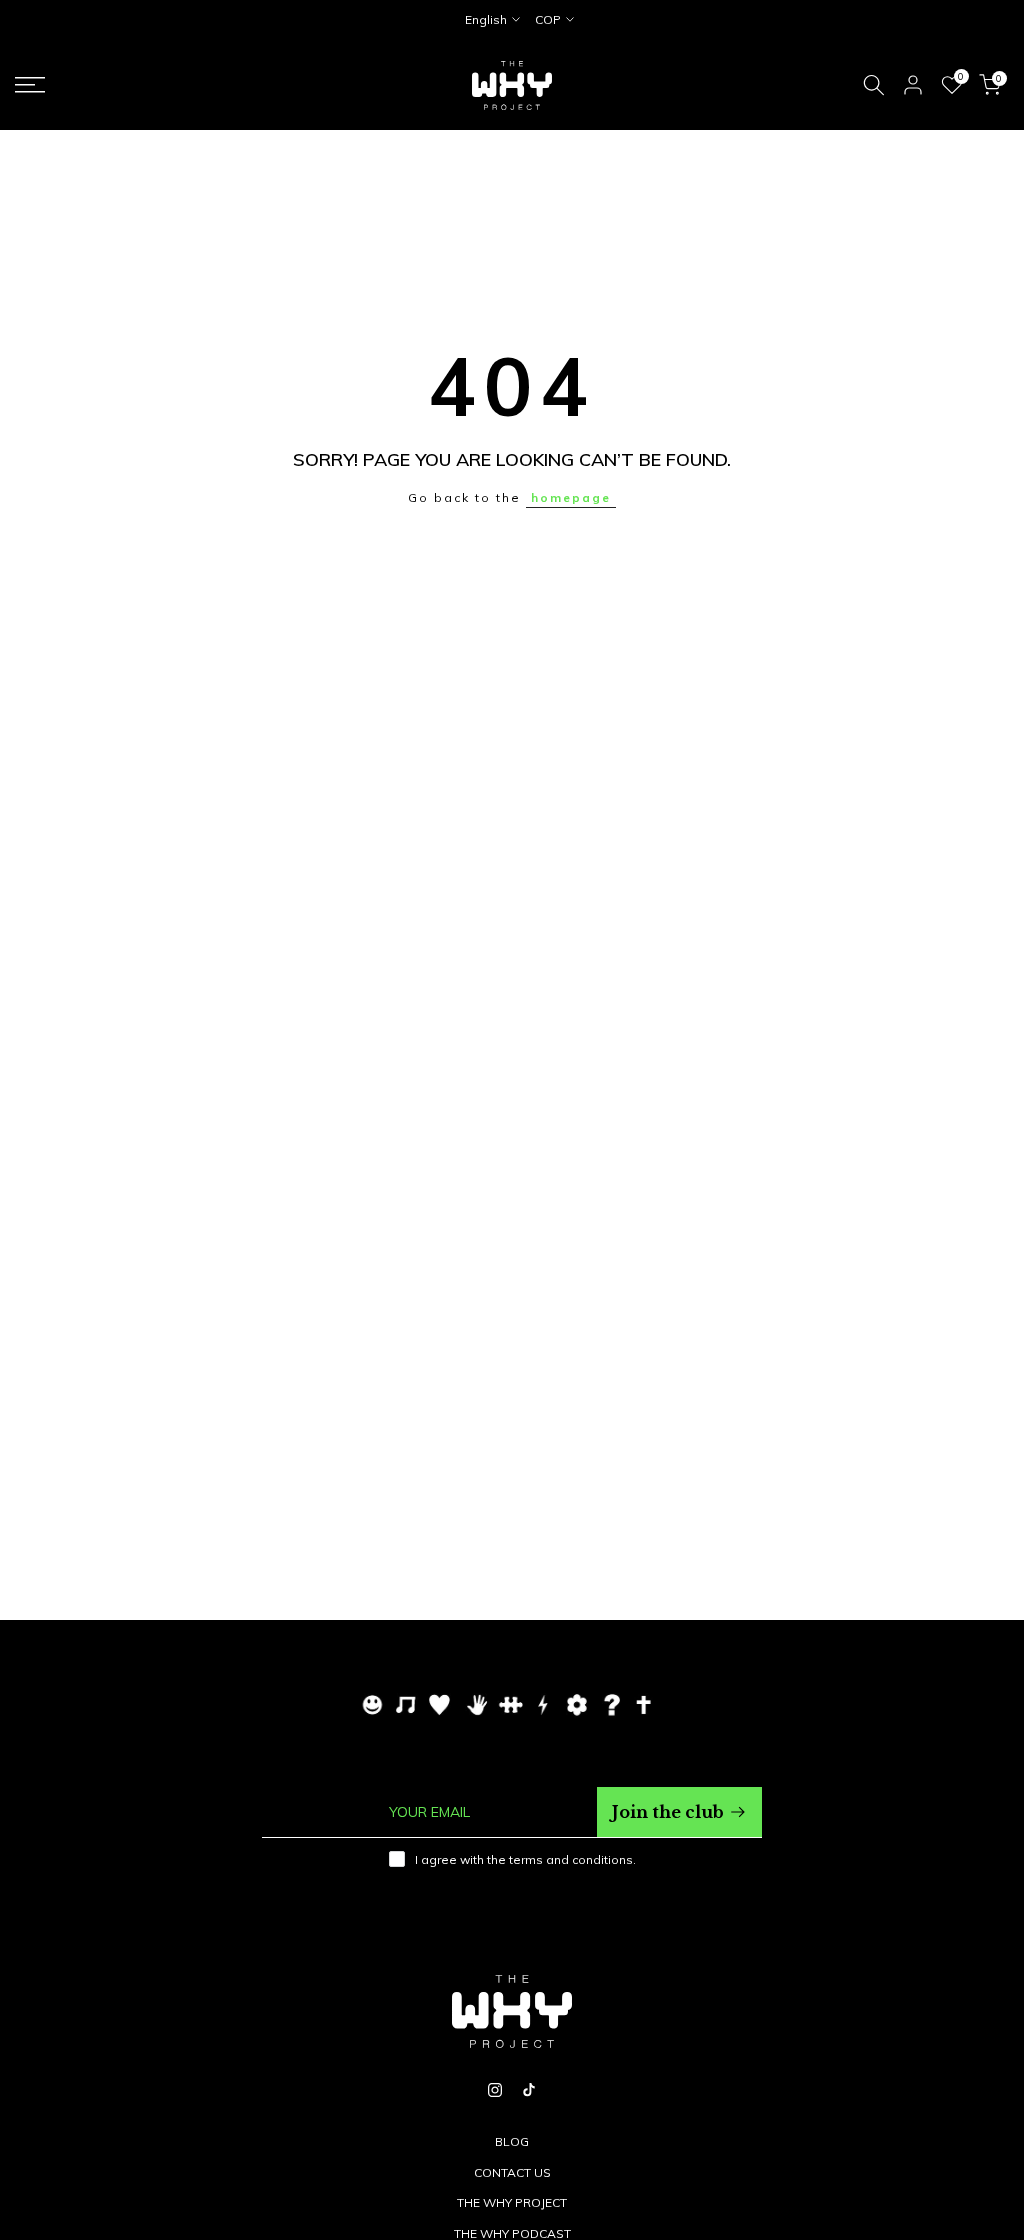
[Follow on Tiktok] (529, 2090)
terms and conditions (571, 1859)
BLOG (512, 2141)
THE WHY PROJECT (512, 2202)
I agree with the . (525, 1859)
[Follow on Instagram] (495, 2090)
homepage (571, 497)
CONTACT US (512, 2172)
